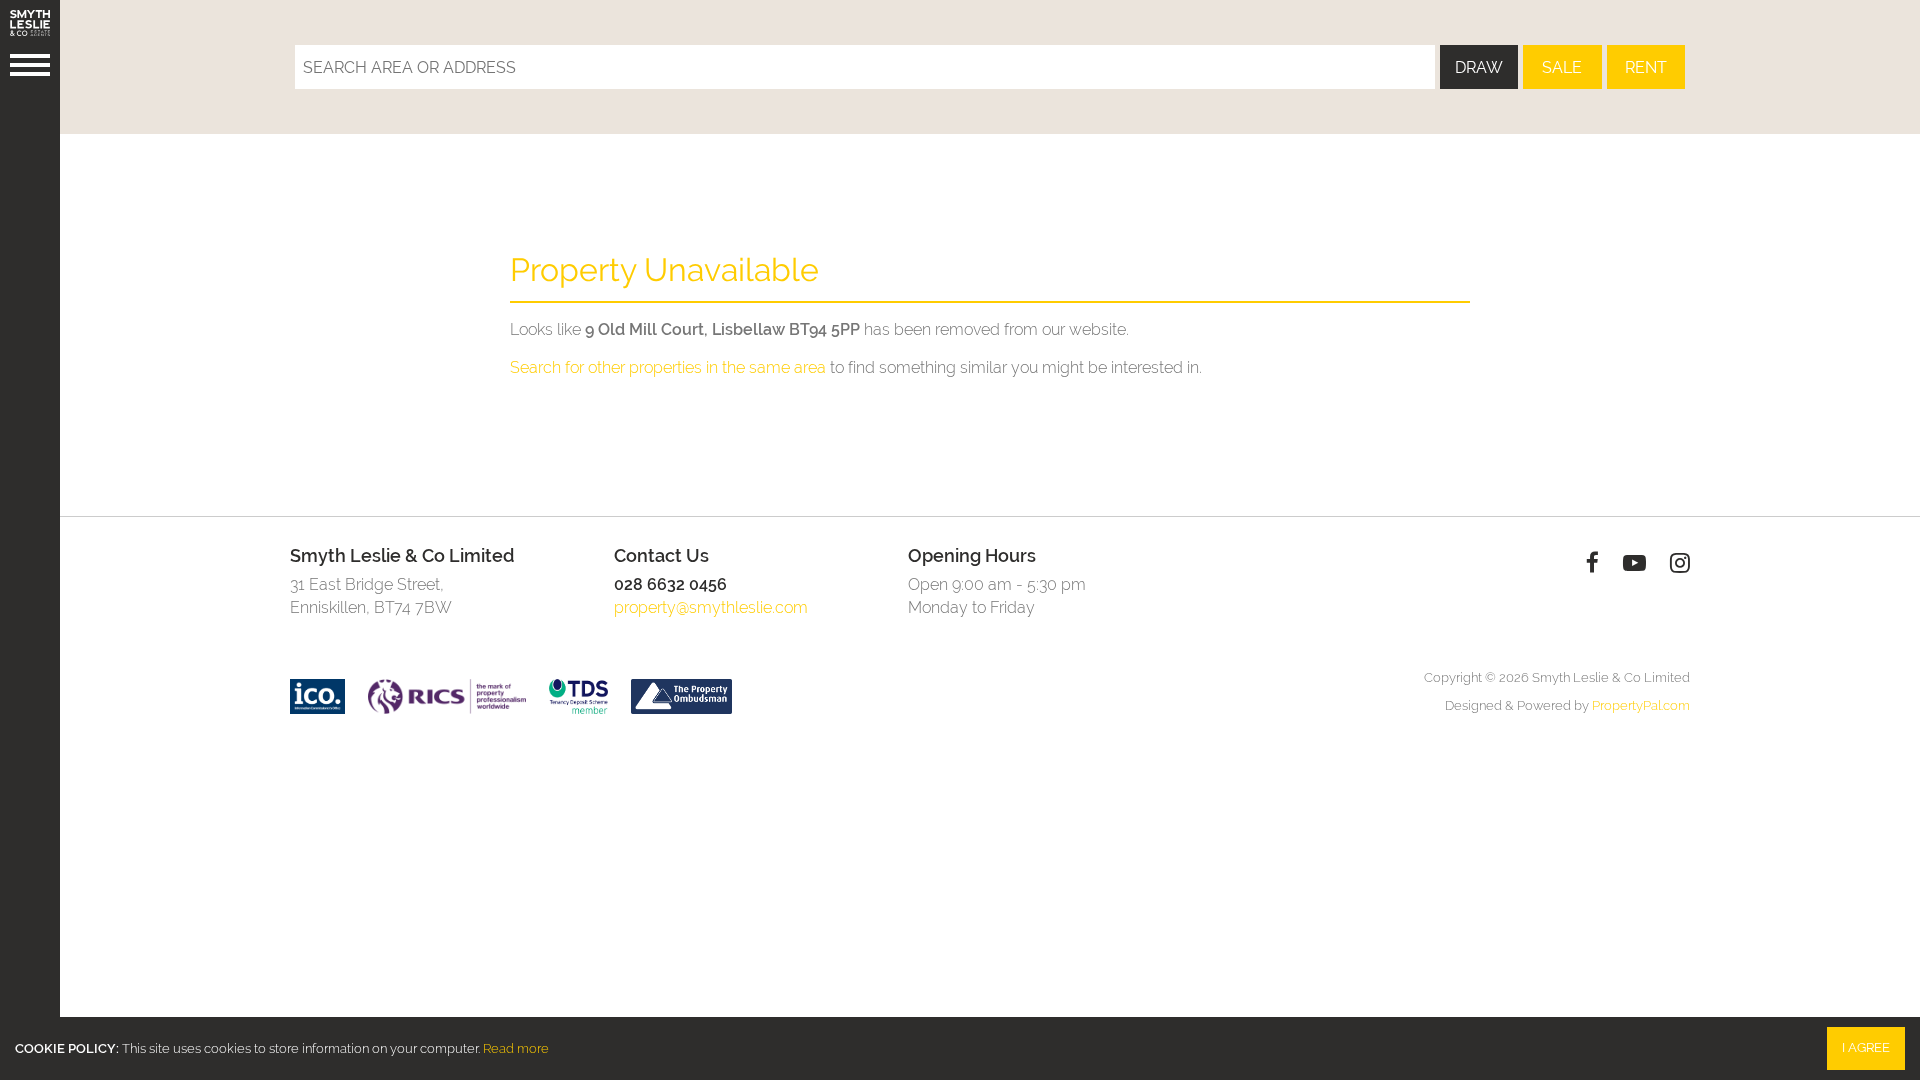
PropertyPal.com (1641, 705)
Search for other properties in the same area (668, 367)
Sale (1562, 67)
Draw (1479, 67)
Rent (1646, 67)
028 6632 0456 (670, 584)
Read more (516, 1048)
